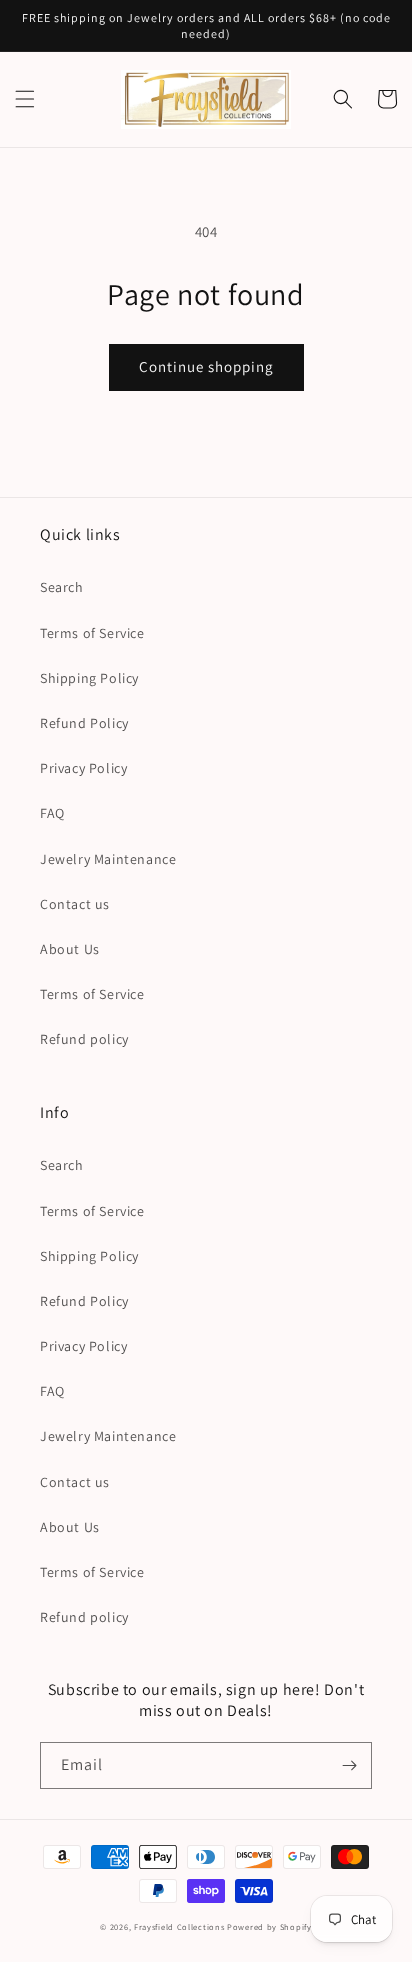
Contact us (75, 904)
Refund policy (84, 1039)
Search (62, 587)
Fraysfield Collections (180, 1926)
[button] (25, 99)
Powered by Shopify (269, 1926)
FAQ (52, 813)
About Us (70, 949)
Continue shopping (206, 366)
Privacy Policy (83, 768)
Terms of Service (92, 633)
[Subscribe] (349, 1765)
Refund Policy (84, 723)
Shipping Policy (89, 678)
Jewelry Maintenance (108, 859)
